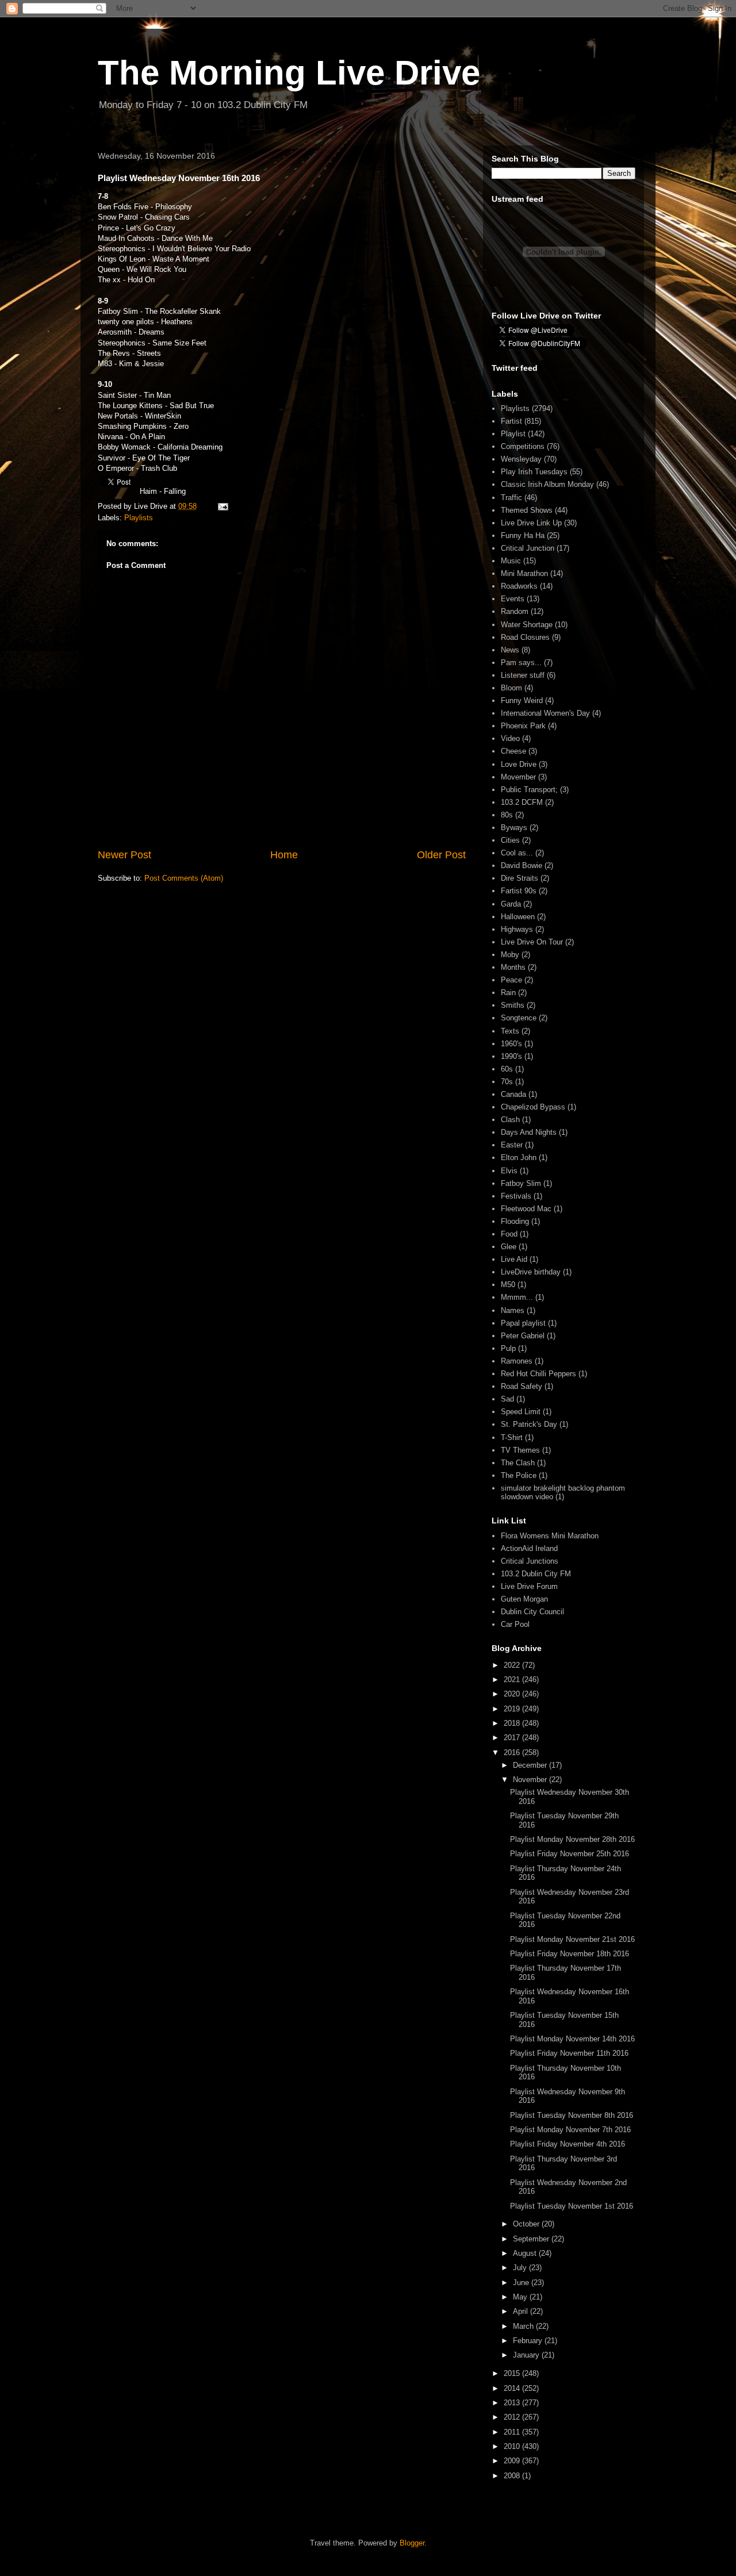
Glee (509, 1247)
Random (515, 611)
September (532, 2239)
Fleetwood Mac (526, 1209)
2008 (513, 2476)
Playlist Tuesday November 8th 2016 (572, 2115)
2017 (513, 1738)
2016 (513, 1752)
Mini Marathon (524, 573)
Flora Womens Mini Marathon (550, 1536)
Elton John (519, 1158)
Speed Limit (521, 1412)
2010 (513, 2446)
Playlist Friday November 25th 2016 (570, 1854)
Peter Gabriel (523, 1336)
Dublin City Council (532, 1612)
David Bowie (522, 865)
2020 (513, 1694)
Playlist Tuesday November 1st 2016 (572, 2206)
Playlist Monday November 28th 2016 (572, 1839)
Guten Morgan (524, 1599)
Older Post (441, 855)
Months (513, 967)
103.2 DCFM (522, 802)
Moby (510, 955)
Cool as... (517, 853)
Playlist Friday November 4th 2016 (568, 2144)
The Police (519, 1475)
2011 (513, 2432)
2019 (513, 1709)
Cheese (513, 751)
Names (513, 1310)
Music (511, 561)
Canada (513, 1094)
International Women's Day (545, 713)
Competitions (523, 446)
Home (284, 855)
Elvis (509, 1171)
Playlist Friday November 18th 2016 (570, 1954)
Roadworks (519, 586)
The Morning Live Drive (289, 73)
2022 (513, 1665)
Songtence (519, 1018)
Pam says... (521, 663)
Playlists (139, 518)
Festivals (516, 1196)
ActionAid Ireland (529, 1548)
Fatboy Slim (521, 1183)
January (527, 2355)
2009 (513, 2461)
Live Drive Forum (529, 1586)
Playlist (513, 434)
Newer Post (124, 855)
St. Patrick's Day (529, 1424)
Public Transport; (529, 790)
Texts (510, 1031)
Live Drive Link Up (531, 523)
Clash (510, 1120)
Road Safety (522, 1386)
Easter (512, 1145)
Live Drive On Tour (532, 942)
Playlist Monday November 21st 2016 (572, 1939)
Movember (518, 777)
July (521, 2268)
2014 (513, 2388)
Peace (511, 980)
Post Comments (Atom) (184, 878)
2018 (513, 1723)
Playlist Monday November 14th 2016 (572, 2039)
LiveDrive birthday (531, 1272)
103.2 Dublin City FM (536, 1574)
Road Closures (525, 637)
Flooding (515, 1221)
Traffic (511, 498)
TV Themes (520, 1450)
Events (513, 599)
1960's (511, 1044)
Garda (511, 904)
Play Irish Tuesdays (534, 472)
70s (507, 1082)
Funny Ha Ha (523, 535)
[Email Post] (222, 506)
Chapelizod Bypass (533, 1107)
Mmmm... (517, 1297)
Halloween (518, 917)
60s (507, 1069)
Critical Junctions (530, 1561)
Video (510, 738)
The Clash (518, 1463)
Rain (508, 993)
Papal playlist (523, 1323)
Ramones (517, 1361)
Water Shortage (527, 625)
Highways (517, 929)
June (522, 2283)
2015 (513, 2373)
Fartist (511, 421)
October (527, 2224)
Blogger (412, 2543)
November (531, 1780)
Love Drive (519, 764)
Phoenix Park (523, 726)
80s (507, 815)
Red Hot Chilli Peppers (538, 1374)
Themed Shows (527, 510)
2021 (513, 1679)
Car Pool (515, 1624)
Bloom (511, 688)
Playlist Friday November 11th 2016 (569, 2053)
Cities (510, 840)
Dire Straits (520, 878)
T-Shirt (512, 1437)
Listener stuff (523, 675)
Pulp (508, 1348)
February (529, 2341)
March (524, 2326)
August (526, 2253)
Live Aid (514, 1259)
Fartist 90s (519, 891)
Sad (507, 1399)
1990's (511, 1056)
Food (509, 1234)
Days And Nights (529, 1132)
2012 (513, 2417)
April (522, 2311)
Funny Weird (522, 700)
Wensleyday (521, 459)
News (510, 650)
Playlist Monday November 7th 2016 (570, 2130)
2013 (513, 2403)
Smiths (513, 1005)
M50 (508, 1285)
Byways (514, 828)
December (531, 1765)
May (521, 2297)
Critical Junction (528, 548)
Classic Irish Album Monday (547, 484)
